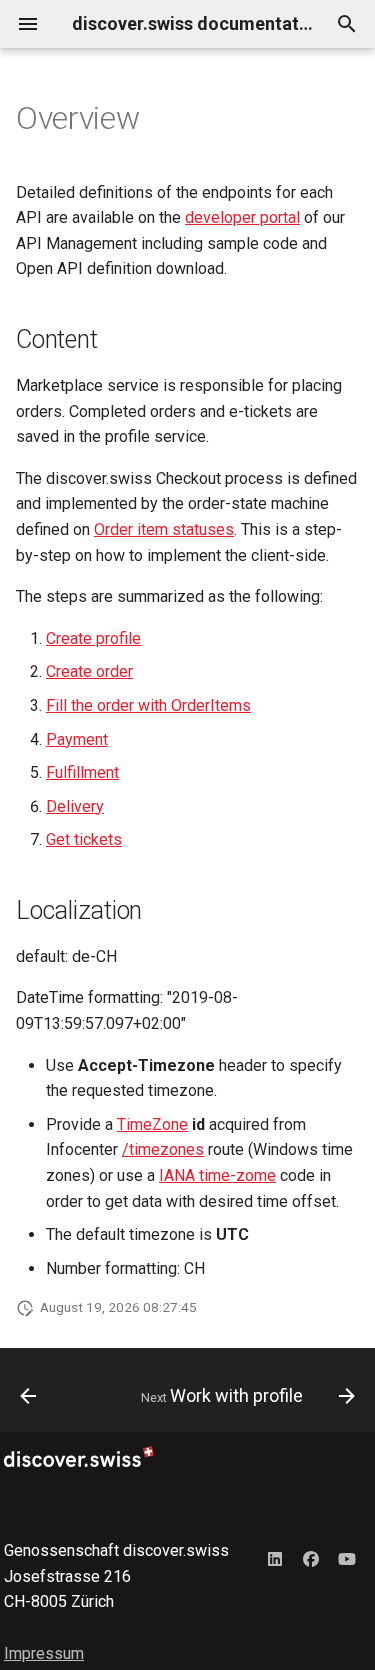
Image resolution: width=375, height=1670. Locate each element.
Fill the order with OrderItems (148, 705)
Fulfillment (82, 772)
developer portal (242, 217)
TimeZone (152, 1124)
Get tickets (84, 839)
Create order (89, 671)
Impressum (44, 1653)
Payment (77, 739)
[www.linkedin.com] (275, 1558)
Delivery (75, 806)
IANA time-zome (217, 1175)
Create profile (93, 638)
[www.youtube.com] (347, 1558)
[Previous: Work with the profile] (28, 1396)
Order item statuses (164, 529)
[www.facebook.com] (311, 1558)
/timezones (163, 1149)
